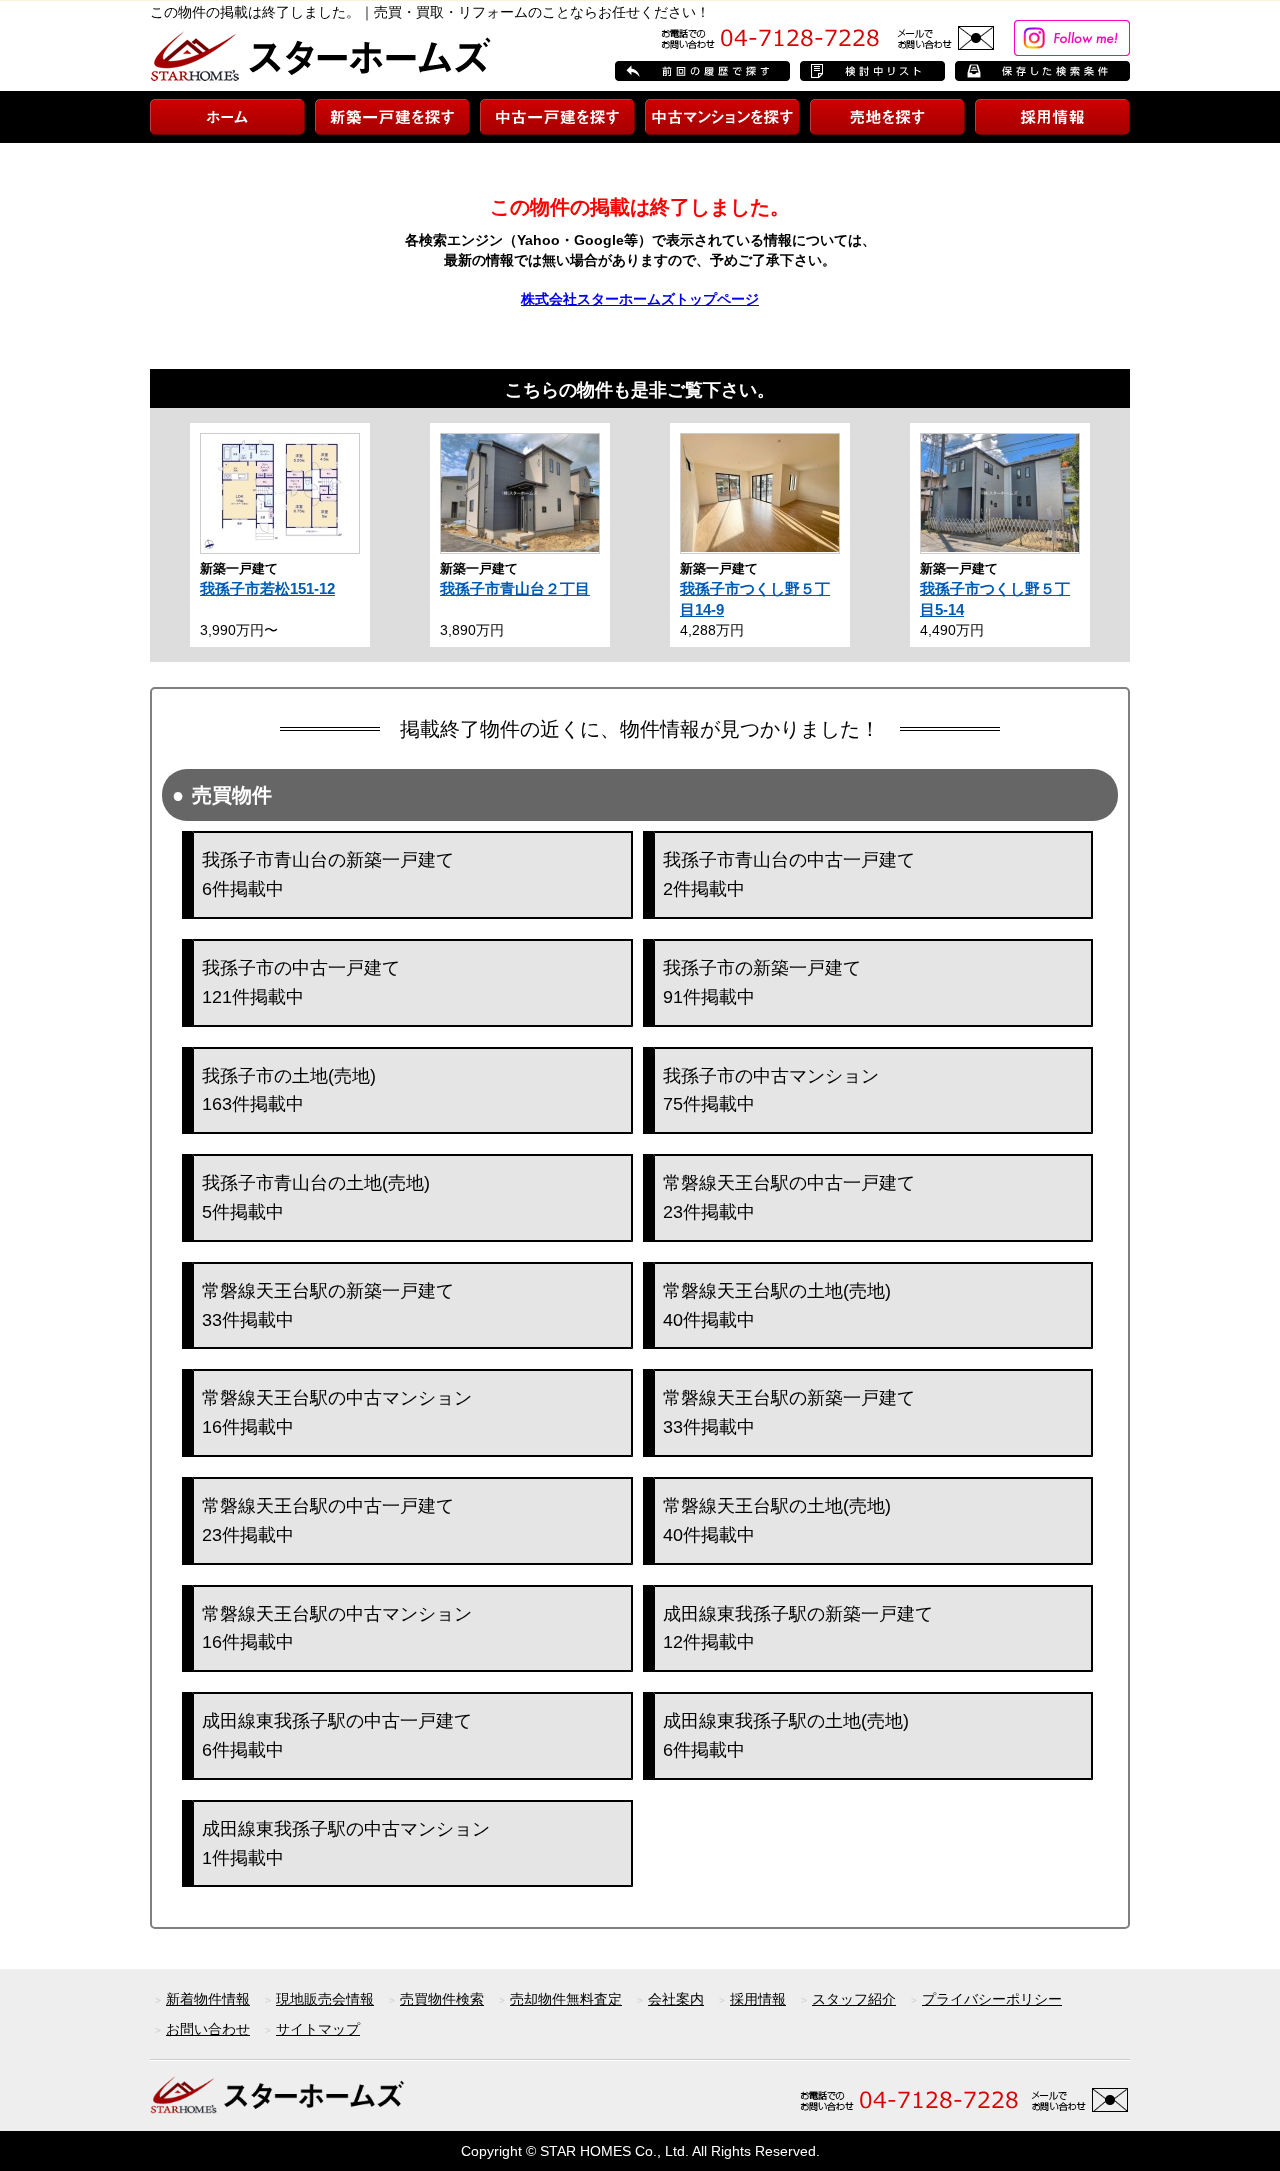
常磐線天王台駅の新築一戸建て (328, 1305)
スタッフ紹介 (854, 1999)
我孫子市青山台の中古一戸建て (789, 874)
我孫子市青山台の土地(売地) (316, 1197)
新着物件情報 (208, 1999)
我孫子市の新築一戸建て (762, 982)
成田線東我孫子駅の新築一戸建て (798, 1628)
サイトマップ (318, 2029)
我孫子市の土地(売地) (289, 1090)
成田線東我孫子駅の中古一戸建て (337, 1735)
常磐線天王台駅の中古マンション (337, 1412)
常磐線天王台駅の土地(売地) (777, 1305)
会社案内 (676, 1999)
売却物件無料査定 (566, 1999)
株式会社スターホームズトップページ (640, 299)
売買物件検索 (442, 1999)
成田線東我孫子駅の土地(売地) (786, 1735)
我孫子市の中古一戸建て (301, 982)
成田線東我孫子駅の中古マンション (346, 1843)
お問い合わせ (208, 2029)
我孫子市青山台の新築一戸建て (328, 874)
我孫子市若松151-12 (267, 588)
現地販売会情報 (325, 1999)
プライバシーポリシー (992, 1999)
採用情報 (758, 1999)
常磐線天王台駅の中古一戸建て (789, 1197)
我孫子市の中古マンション (771, 1090)
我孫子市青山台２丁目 (515, 588)
